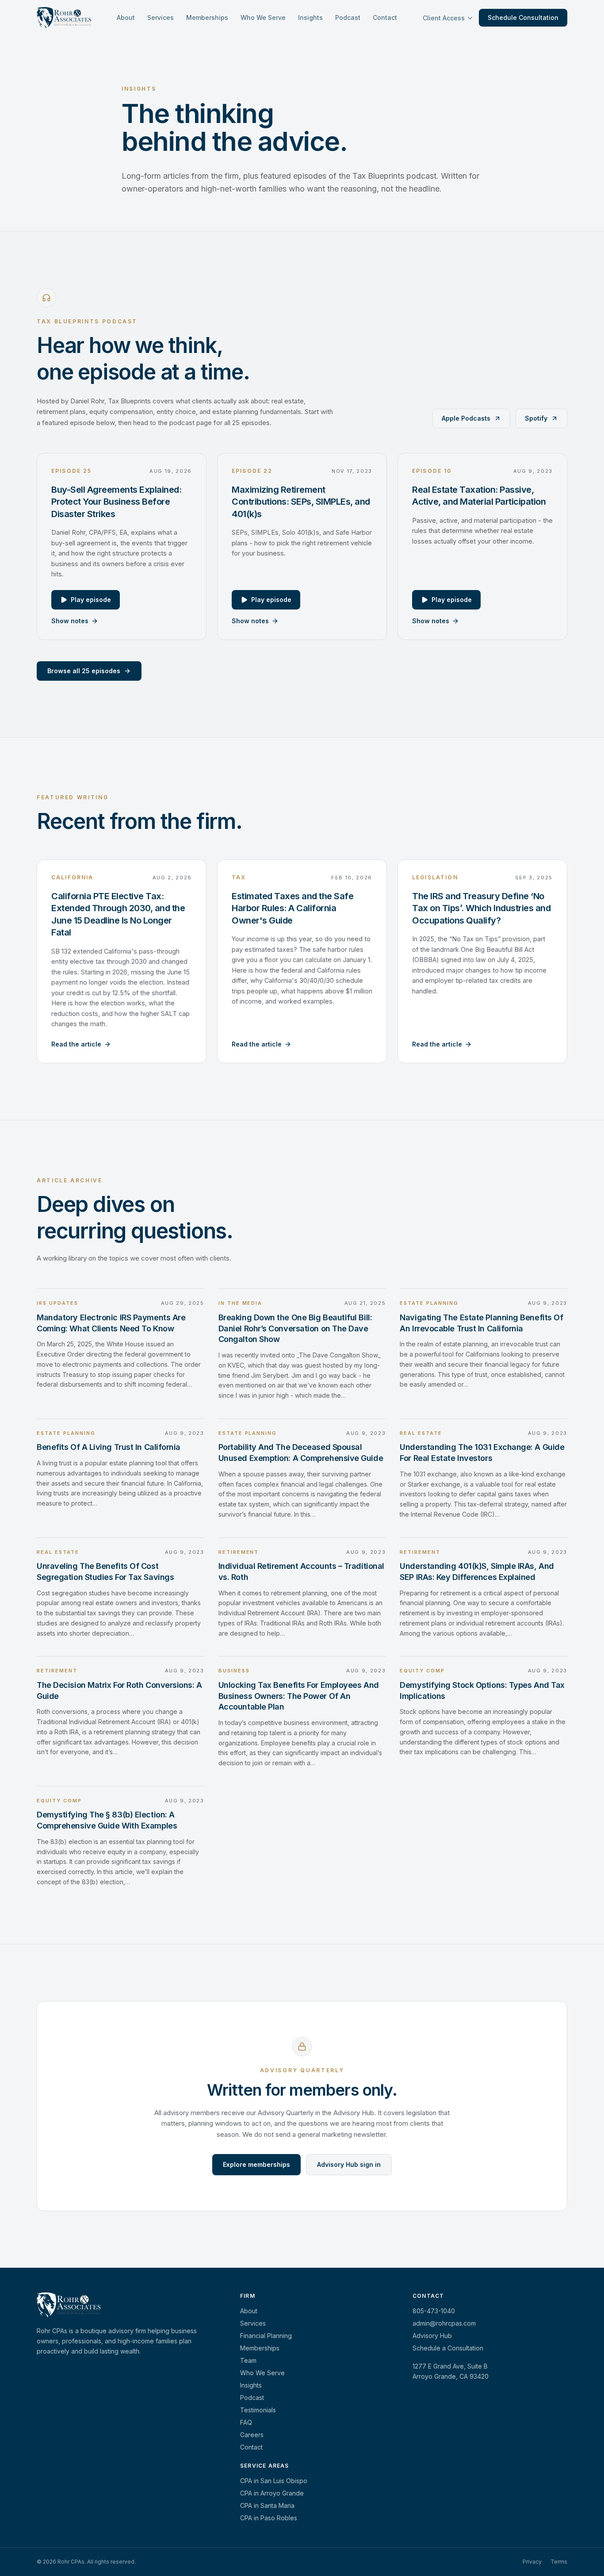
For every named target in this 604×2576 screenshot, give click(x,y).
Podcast (348, 17)
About (126, 17)
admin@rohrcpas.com (444, 2323)
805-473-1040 (434, 2311)
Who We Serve (263, 17)
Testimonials (258, 2410)
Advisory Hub (432, 2336)
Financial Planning (266, 2336)
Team (248, 2360)
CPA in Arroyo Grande (272, 2493)
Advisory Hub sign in (349, 2164)
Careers (252, 2435)
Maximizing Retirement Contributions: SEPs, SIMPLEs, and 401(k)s (301, 501)
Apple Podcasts (466, 418)
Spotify (536, 418)
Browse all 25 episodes (84, 670)
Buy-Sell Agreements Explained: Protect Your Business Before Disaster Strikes (116, 501)
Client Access (444, 18)
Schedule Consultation (523, 17)
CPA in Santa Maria (267, 2505)
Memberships (207, 17)
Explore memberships (256, 2164)
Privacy (532, 2562)
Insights (310, 17)
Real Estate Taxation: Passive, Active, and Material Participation (479, 495)
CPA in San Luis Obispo (274, 2481)
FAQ (246, 2422)
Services (161, 17)
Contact (385, 17)
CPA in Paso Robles (269, 2518)
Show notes (70, 620)
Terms (559, 2562)
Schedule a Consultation (448, 2348)
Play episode (91, 599)
